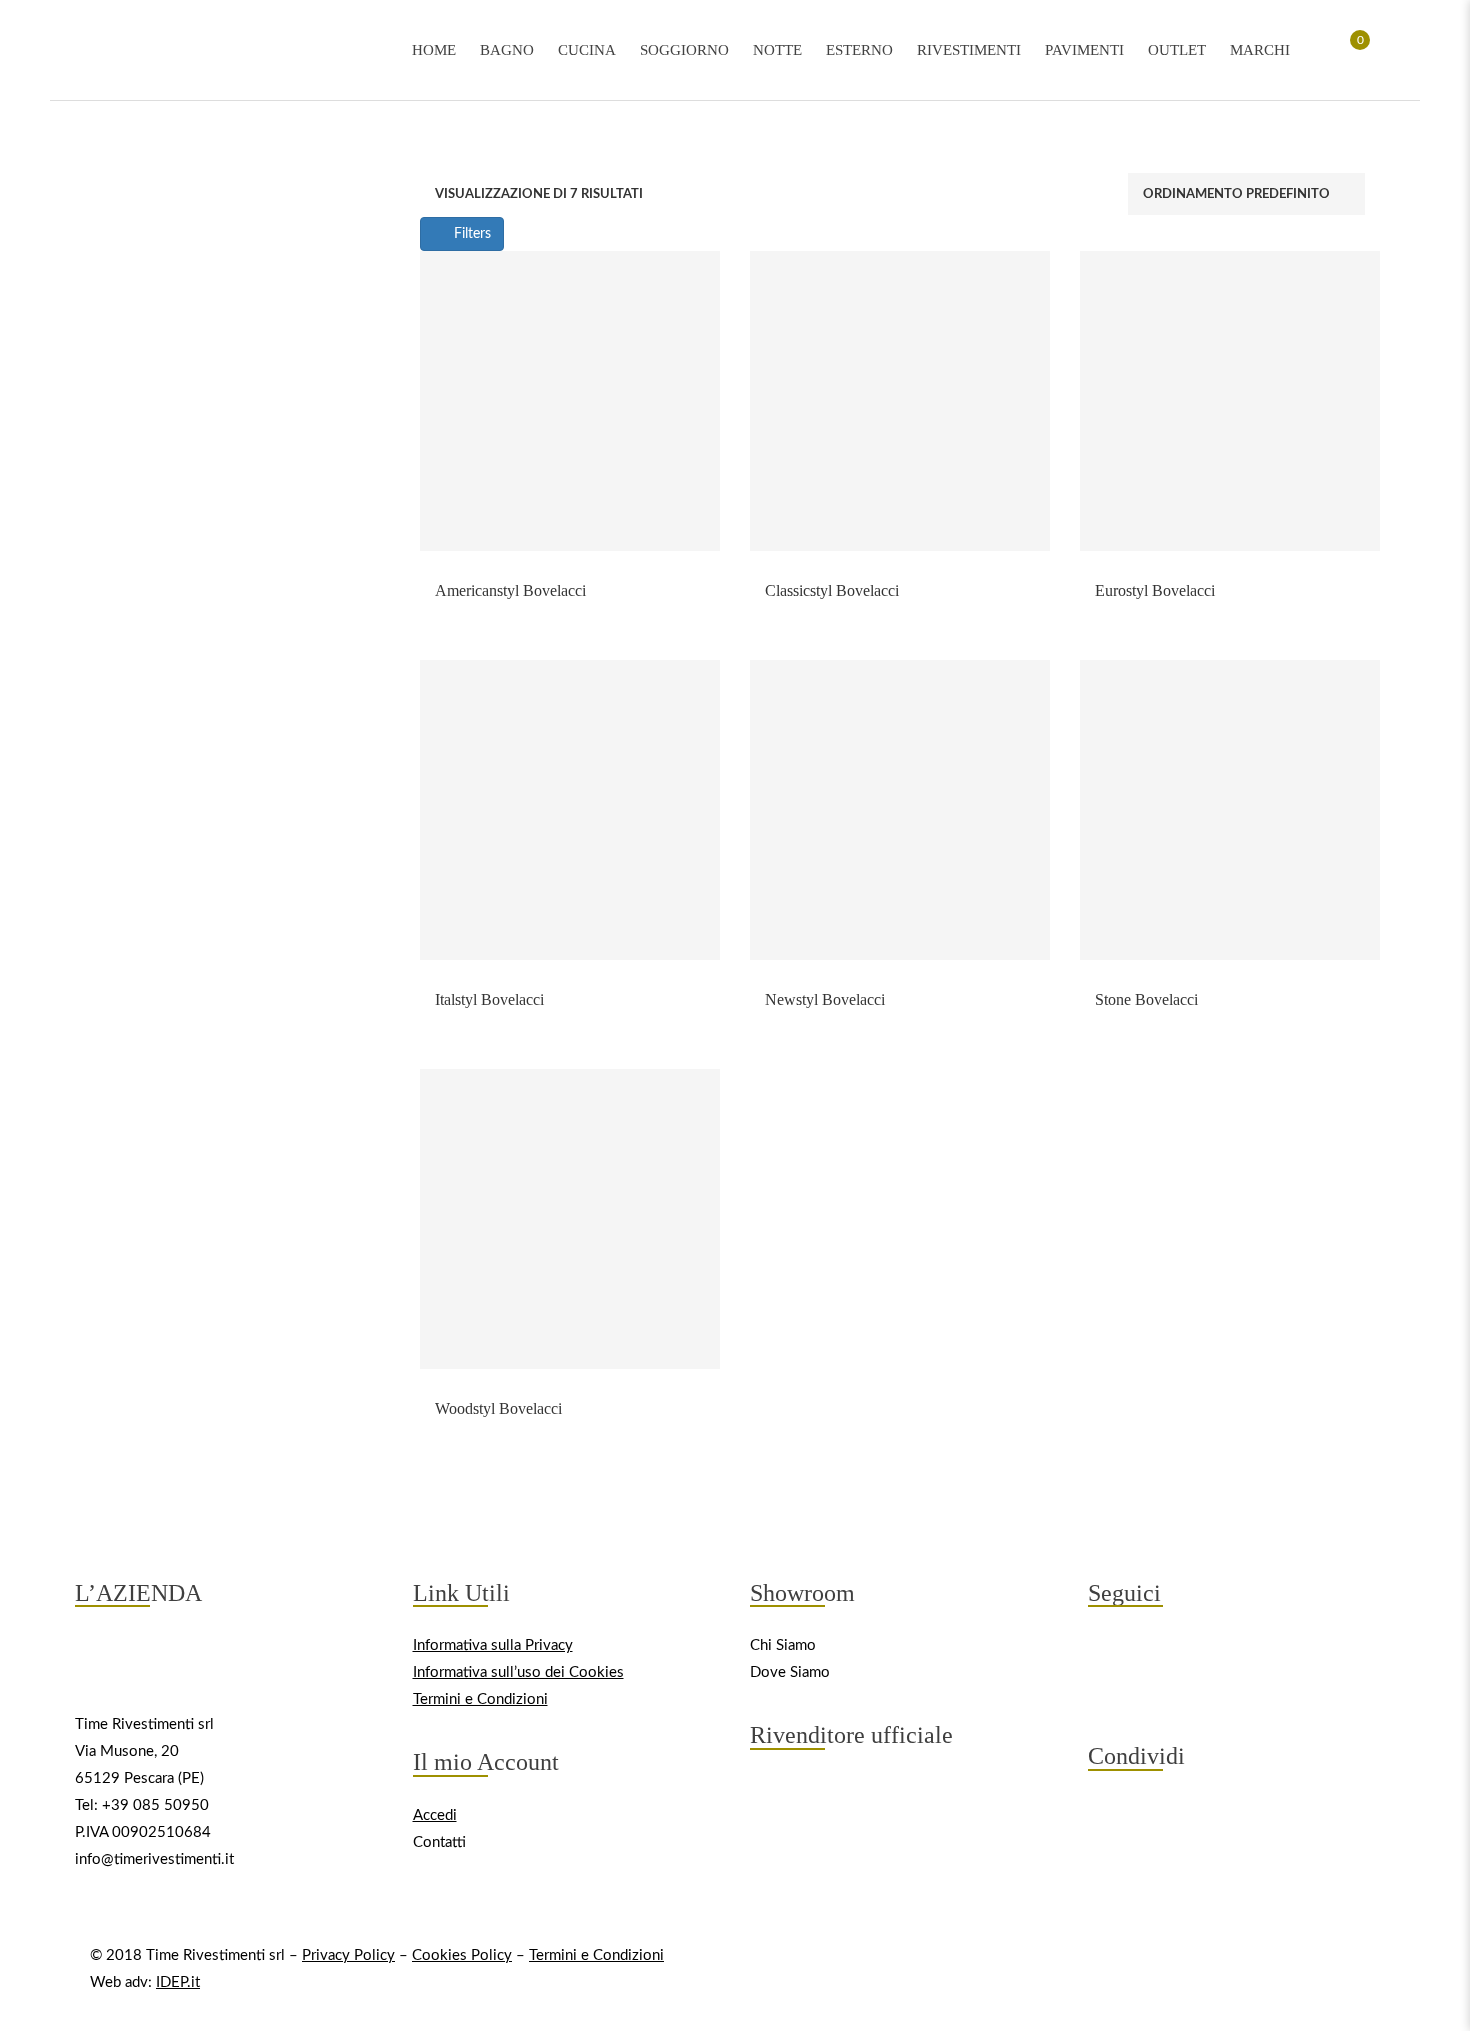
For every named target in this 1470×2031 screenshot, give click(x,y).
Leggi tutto (570, 576)
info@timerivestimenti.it (154, 1859)
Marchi (1260, 50)
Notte (777, 50)
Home (434, 50)
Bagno (507, 50)
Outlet (1177, 50)
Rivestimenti (969, 50)
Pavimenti (1084, 50)
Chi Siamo (783, 1645)
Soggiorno (684, 50)
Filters (470, 234)
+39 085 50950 (155, 1805)
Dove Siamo (790, 1672)
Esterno (859, 50)
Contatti (439, 1842)
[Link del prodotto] (570, 401)
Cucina (587, 50)
